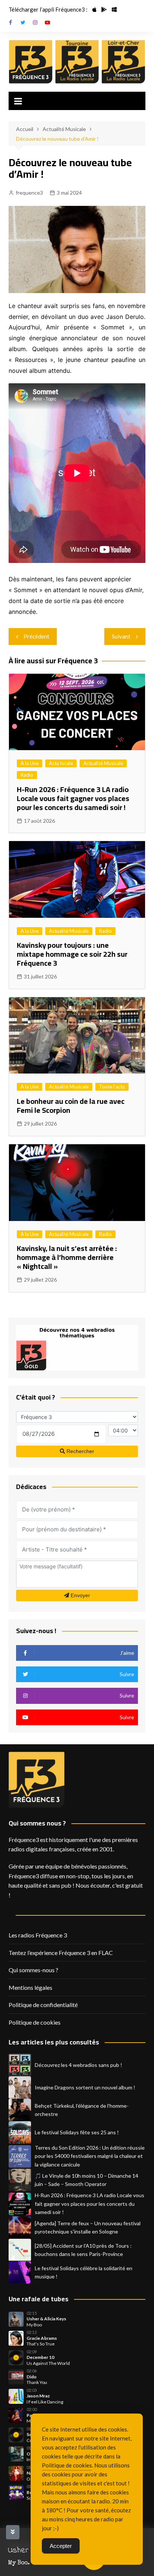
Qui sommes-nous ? (33, 1970)
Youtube (47, 22)
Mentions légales (30, 1987)
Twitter (23, 22)
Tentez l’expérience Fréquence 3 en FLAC (61, 1953)
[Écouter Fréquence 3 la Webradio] (31, 62)
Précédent (36, 636)
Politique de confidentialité (43, 2005)
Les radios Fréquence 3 (38, 1935)
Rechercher (80, 1451)
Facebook (10, 22)
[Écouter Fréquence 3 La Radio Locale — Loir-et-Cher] (123, 62)
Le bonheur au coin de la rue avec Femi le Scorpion (71, 1106)
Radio (27, 775)
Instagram (35, 22)
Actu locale (61, 763)
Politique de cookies (35, 2022)
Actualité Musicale (103, 763)
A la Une (30, 763)
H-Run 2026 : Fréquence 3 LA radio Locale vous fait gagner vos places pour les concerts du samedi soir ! (73, 798)
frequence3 (29, 193)
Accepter (61, 2546)
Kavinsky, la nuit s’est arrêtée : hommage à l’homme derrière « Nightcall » (67, 1257)
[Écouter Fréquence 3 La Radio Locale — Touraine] (77, 62)
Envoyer (80, 1595)
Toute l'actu (112, 1087)
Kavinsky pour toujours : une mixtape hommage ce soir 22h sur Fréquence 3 (72, 954)
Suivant (121, 636)
